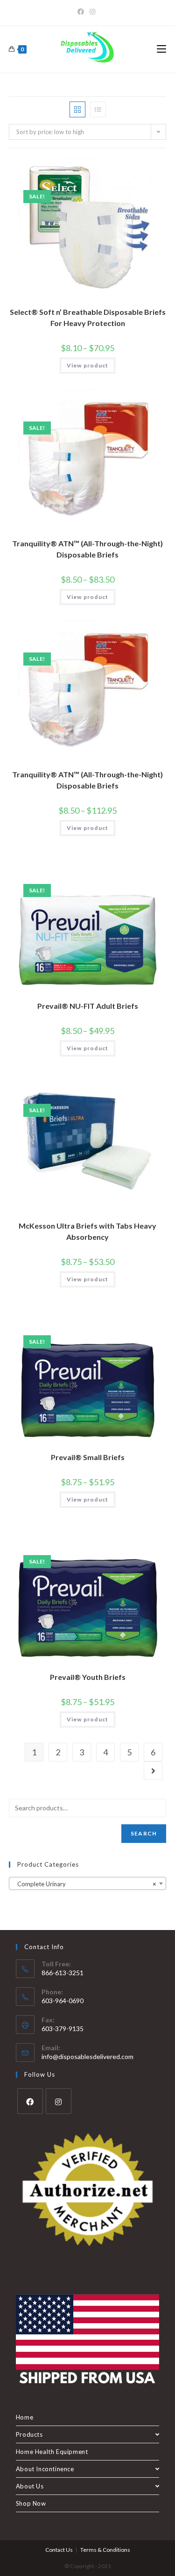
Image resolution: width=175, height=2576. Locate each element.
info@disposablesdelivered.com (87, 2056)
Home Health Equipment (52, 2452)
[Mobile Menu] (161, 49)
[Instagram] (92, 12)
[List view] (98, 109)
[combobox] (88, 1883)
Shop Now (31, 2503)
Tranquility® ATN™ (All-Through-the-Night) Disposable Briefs (87, 549)
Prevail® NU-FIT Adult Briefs (88, 1006)
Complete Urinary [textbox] (85, 1884)
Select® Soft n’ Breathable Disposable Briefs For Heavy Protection (88, 317)
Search (144, 1833)
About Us (30, 2486)
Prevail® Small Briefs (88, 1457)
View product (87, 365)
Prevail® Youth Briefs (88, 1677)
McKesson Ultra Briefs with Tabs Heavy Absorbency (87, 1231)
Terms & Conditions (105, 2550)
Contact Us (59, 2550)
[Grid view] (77, 109)
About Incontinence (45, 2469)
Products (29, 2434)
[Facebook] (82, 12)
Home (24, 2417)
